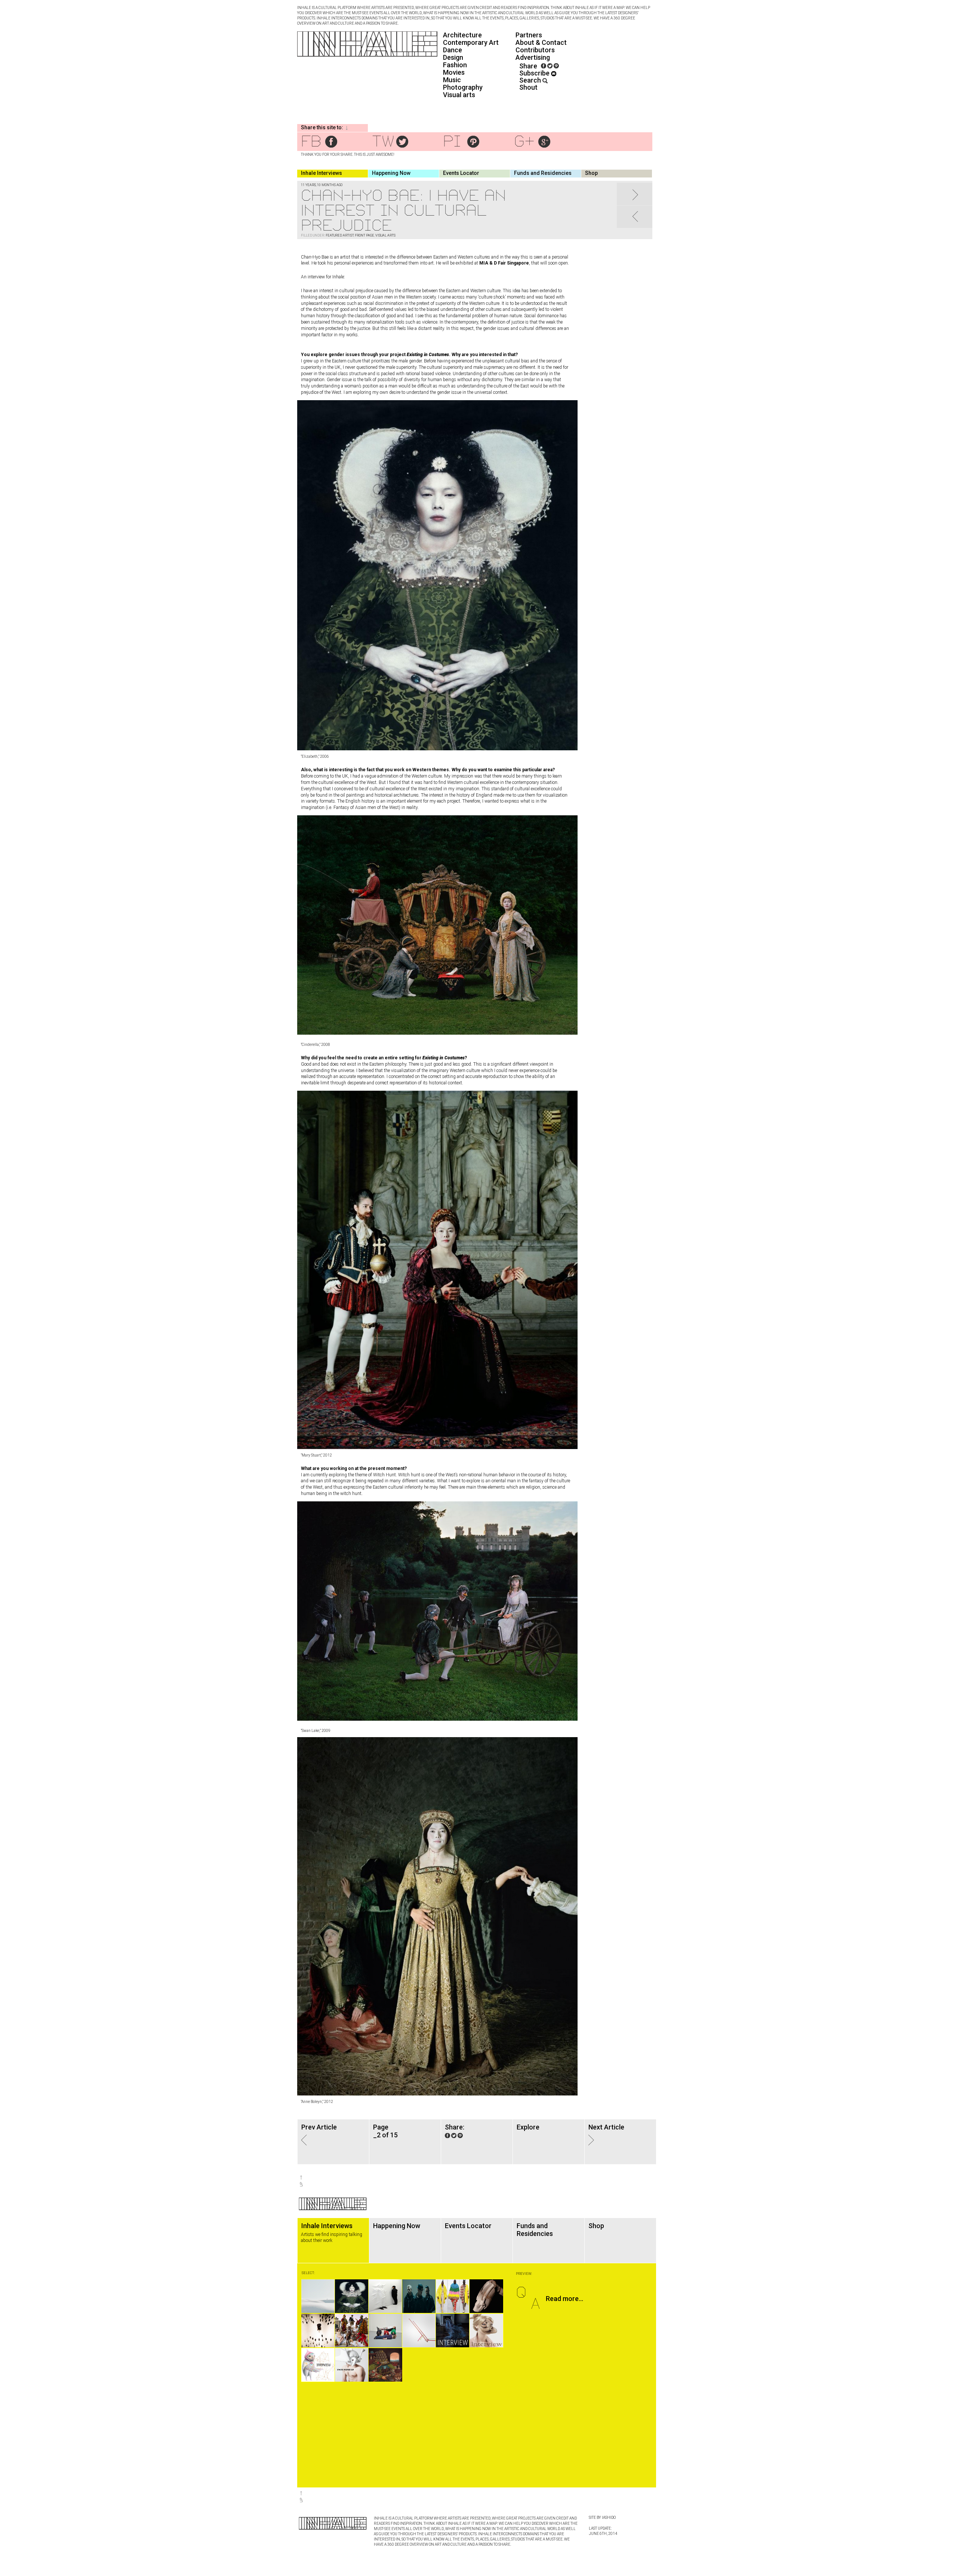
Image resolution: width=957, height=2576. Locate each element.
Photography (463, 87)
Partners (529, 35)
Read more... (564, 2299)
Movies (454, 72)
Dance (453, 50)
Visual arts (459, 95)
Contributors (535, 50)
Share (528, 66)
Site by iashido (602, 2518)
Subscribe (535, 73)
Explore (528, 2127)
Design (453, 57)
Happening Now (391, 173)
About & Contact (541, 42)
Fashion (455, 65)
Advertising (533, 57)
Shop (591, 173)
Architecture (462, 35)
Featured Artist (340, 235)
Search (531, 80)
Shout (528, 87)
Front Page (364, 235)
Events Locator (461, 173)
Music (452, 80)
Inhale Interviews (321, 173)
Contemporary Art (471, 42)
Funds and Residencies (543, 173)
